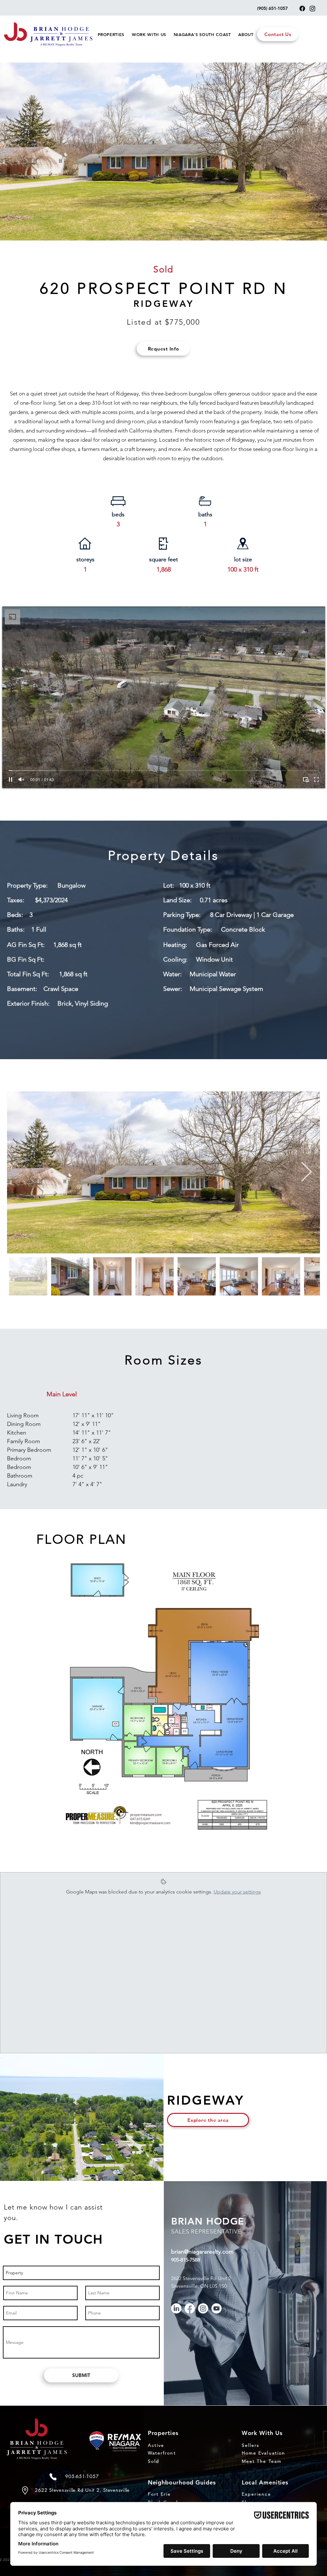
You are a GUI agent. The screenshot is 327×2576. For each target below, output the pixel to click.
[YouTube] (217, 2308)
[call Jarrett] (53, 2477)
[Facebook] (190, 2308)
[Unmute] (21, 779)
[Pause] (11, 779)
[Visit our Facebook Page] (302, 8)
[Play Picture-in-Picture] (306, 779)
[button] (111, 34)
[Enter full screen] (316, 779)
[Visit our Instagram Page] (312, 8)
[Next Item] (306, 1173)
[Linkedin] (176, 2308)
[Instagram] (203, 2308)
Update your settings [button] (237, 1892)
